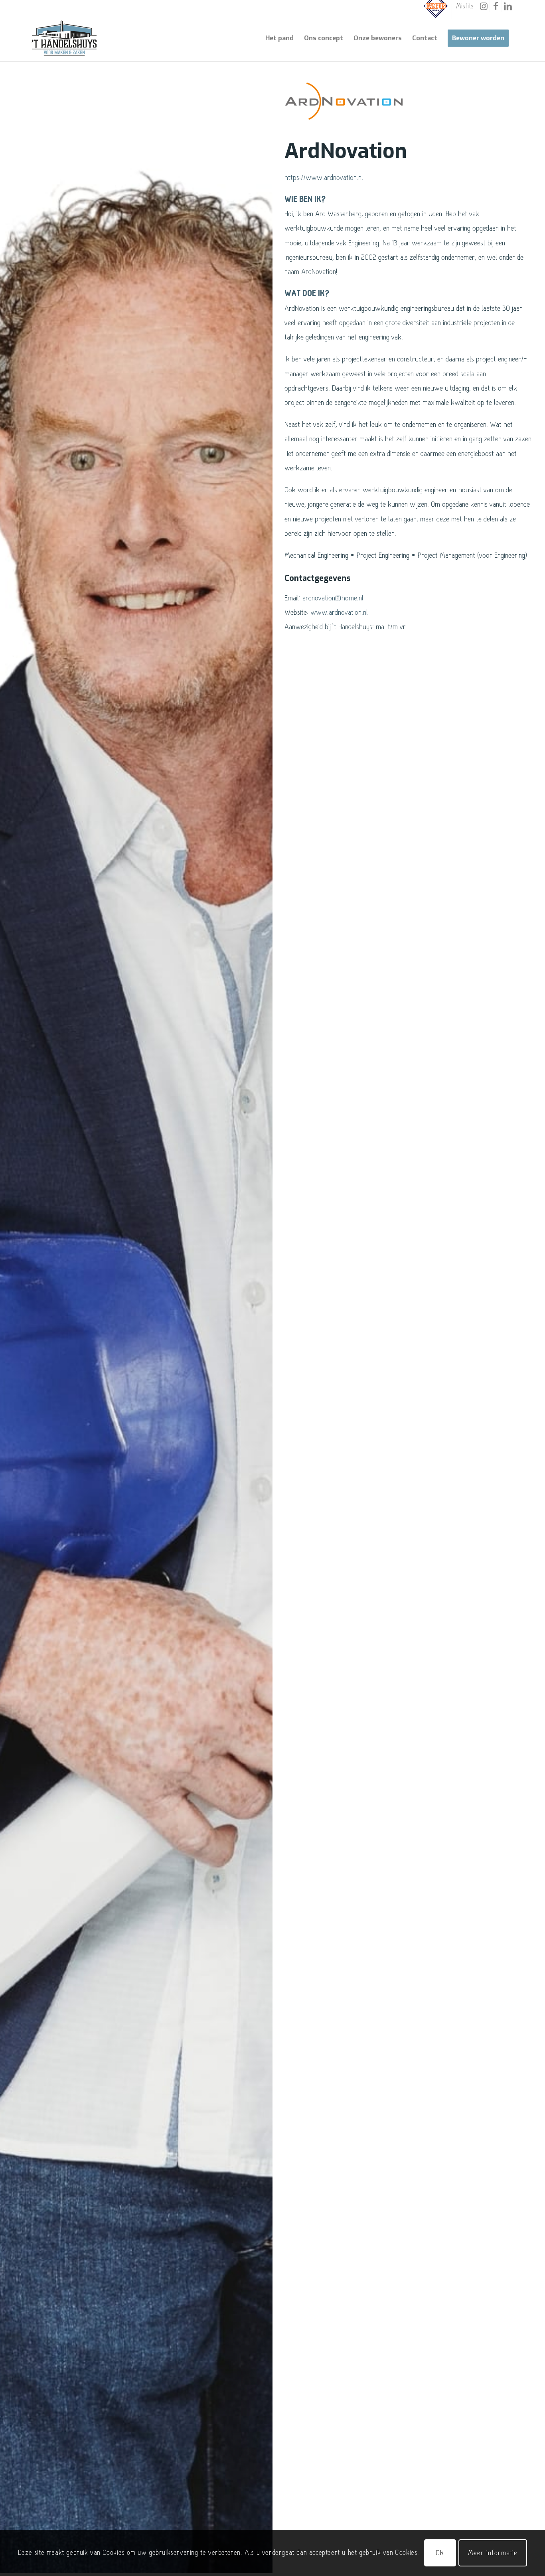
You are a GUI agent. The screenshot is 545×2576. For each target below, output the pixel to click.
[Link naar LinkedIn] (508, 6)
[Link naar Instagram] (484, 6)
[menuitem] (436, 11)
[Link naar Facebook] (496, 6)
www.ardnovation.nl (339, 612)
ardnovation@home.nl (333, 598)
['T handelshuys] (64, 38)
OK (440, 2553)
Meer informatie (493, 2553)
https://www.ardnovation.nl (324, 177)
